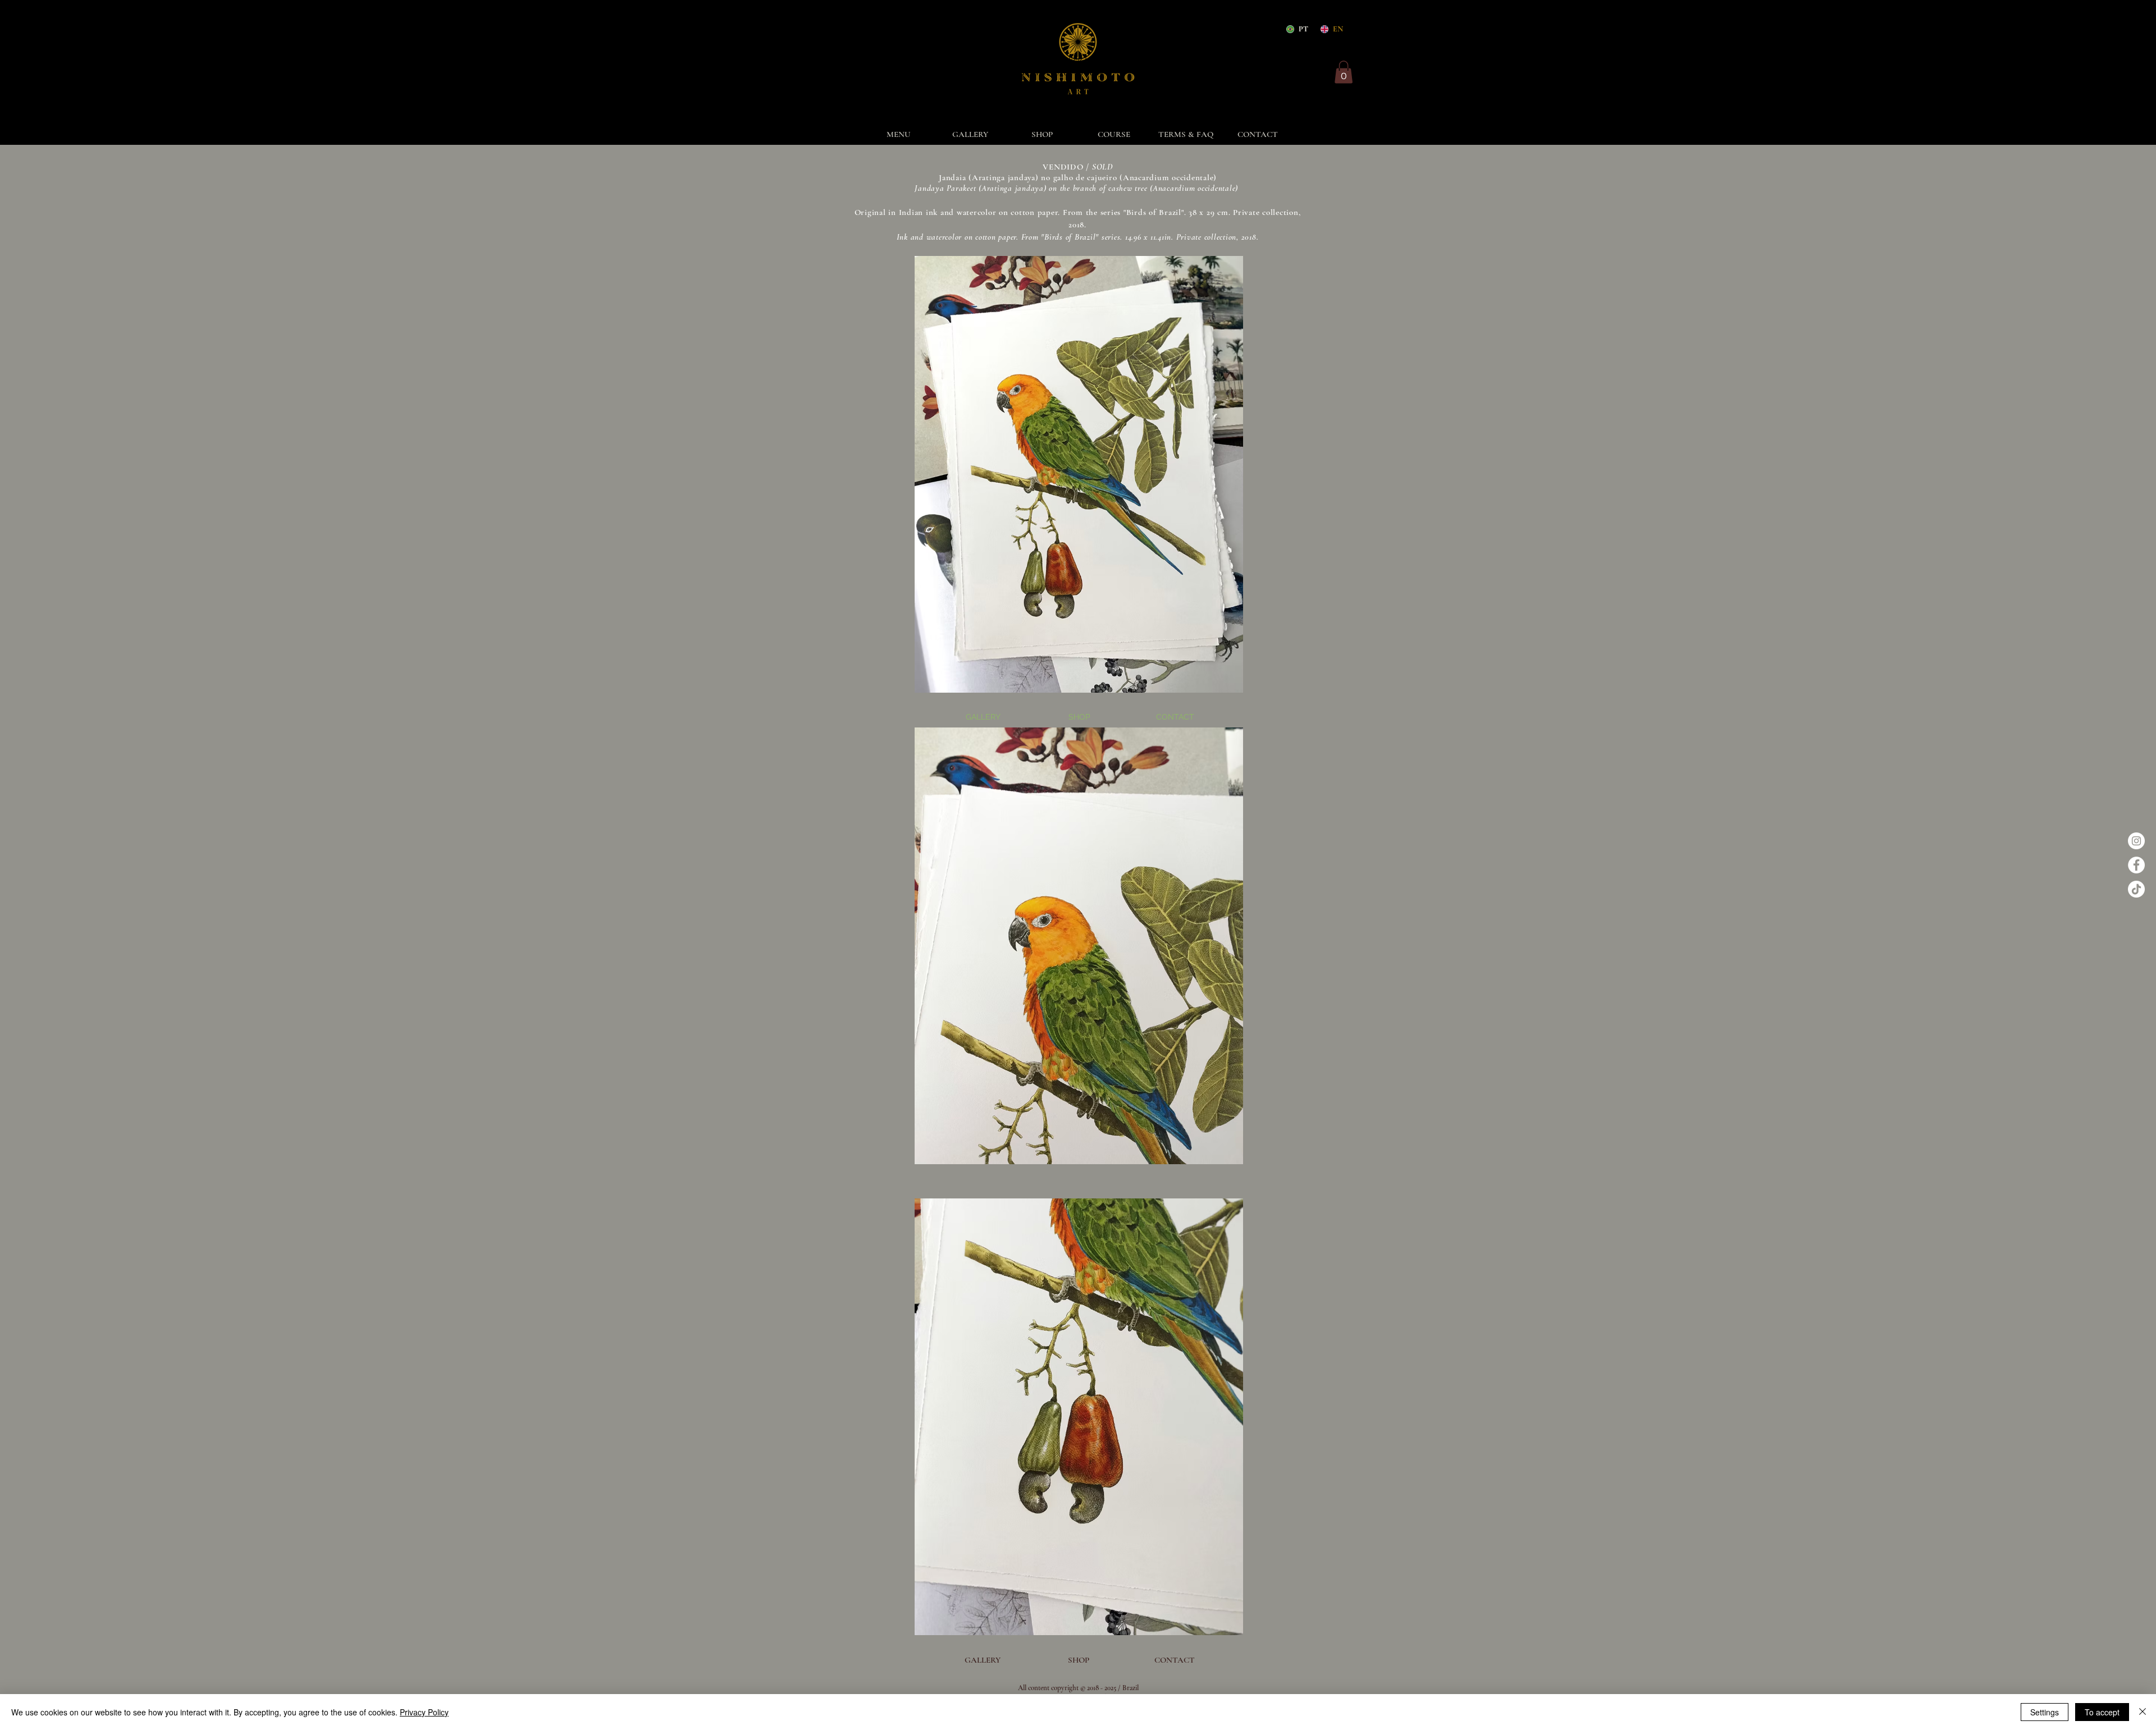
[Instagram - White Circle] (2136, 841)
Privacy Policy (424, 1712)
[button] (1344, 72)
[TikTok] (2136, 889)
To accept (2102, 1712)
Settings (2045, 1712)
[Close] (2143, 1712)
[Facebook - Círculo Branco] (2136, 865)
